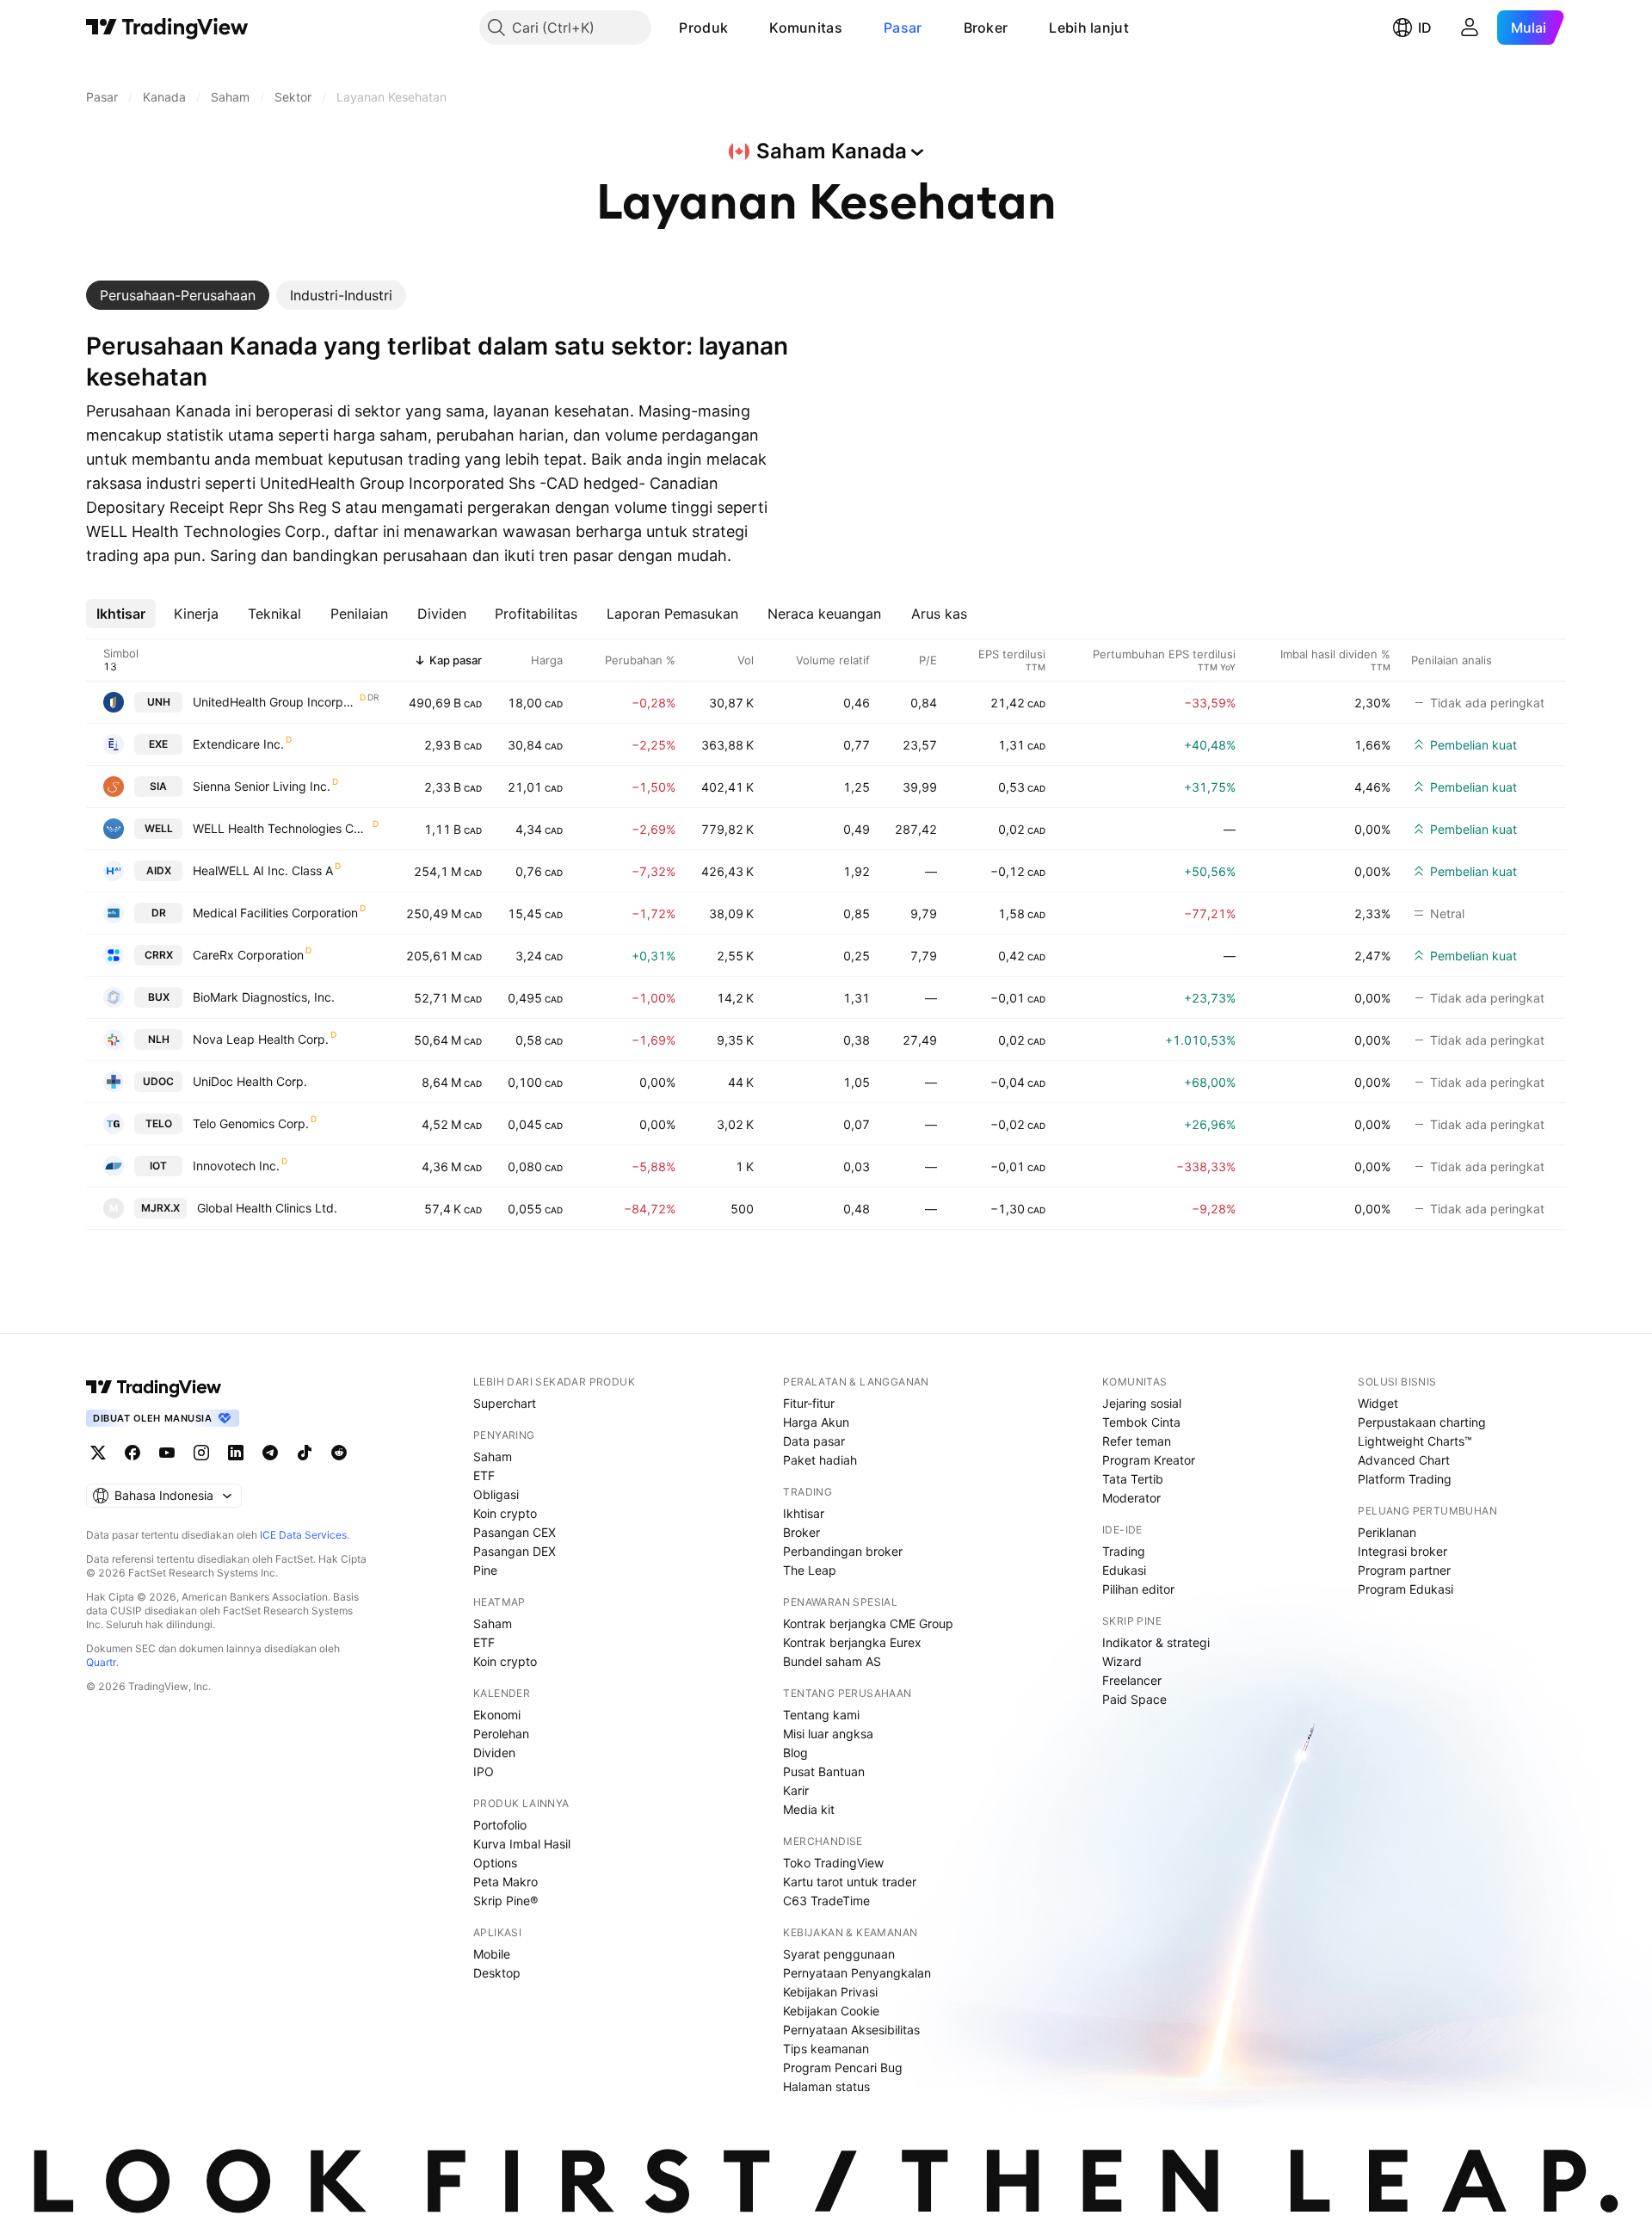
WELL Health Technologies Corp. (282, 828)
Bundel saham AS (832, 1661)
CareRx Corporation (248, 955)
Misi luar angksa (828, 1734)
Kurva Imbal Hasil (522, 1844)
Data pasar (814, 1441)
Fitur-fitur (809, 1403)
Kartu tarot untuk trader (850, 1882)
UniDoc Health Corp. (250, 1081)
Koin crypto (505, 1513)
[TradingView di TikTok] (305, 1453)
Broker (986, 28)
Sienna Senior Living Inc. (262, 786)
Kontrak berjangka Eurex (852, 1642)
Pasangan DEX (515, 1551)
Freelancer (1132, 1680)
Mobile (492, 1954)
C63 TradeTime (826, 1901)
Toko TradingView (833, 1863)
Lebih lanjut (1089, 28)
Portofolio (500, 1825)
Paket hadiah (820, 1460)
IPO (484, 1771)
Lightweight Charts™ (1415, 1441)
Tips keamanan (826, 2049)
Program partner (1404, 1570)
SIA (158, 786)
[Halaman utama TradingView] (167, 28)
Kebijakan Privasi (830, 1992)
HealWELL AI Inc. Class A (263, 870)
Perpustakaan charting (1422, 1422)
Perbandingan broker (843, 1551)
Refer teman (1137, 1441)
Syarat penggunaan (839, 1954)
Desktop (497, 1973)
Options (495, 1863)
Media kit (809, 1809)
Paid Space (1134, 1699)
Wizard (1122, 1661)
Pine (485, 1570)
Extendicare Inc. (238, 744)
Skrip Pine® (505, 1901)
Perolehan (501, 1734)
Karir (796, 1790)
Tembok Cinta (1141, 1422)
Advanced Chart (1404, 1460)
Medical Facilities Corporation (275, 913)
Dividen (494, 1753)
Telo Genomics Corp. (251, 1123)
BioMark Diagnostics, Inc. (264, 997)
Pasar (903, 28)
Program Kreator (1149, 1460)
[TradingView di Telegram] (270, 1453)
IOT (158, 1166)
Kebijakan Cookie (831, 2011)
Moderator (1131, 1498)
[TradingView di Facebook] (133, 1453)
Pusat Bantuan (824, 1771)
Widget (1378, 1403)
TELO (159, 1123)
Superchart (505, 1403)
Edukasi (1124, 1570)
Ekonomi (497, 1715)
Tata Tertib (1133, 1479)
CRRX (159, 955)
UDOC (158, 1081)
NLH (159, 1039)
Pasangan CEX (515, 1532)
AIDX (159, 870)
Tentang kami (821, 1715)
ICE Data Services (303, 1535)
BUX (159, 997)
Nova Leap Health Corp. (261, 1039)
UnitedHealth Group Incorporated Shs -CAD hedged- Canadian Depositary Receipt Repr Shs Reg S (275, 702)
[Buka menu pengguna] (1470, 28)
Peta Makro (505, 1882)
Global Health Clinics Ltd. (267, 1208)
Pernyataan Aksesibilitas (851, 2030)
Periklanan (1387, 1532)
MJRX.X (160, 1208)
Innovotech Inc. (236, 1166)
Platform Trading (1405, 1479)
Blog (795, 1753)
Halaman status (826, 2086)
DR (159, 913)
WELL (159, 828)
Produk (703, 28)
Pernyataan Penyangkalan (857, 1973)
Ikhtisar (804, 1513)
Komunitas (806, 28)
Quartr (101, 1662)
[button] (741, 28)
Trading (1124, 1551)
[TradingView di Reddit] (339, 1453)
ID (1425, 28)
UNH (159, 702)
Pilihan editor (1138, 1589)
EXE (158, 744)
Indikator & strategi (1156, 1642)
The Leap (810, 1570)
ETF (484, 1475)
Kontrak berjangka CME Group (868, 1623)
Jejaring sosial (1142, 1403)
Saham (493, 1456)
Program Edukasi (1405, 1589)
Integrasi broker (1402, 1551)
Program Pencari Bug (843, 2067)
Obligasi (496, 1494)
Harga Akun (816, 1422)
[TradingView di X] (98, 1453)
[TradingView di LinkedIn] (236, 1453)
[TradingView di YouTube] (167, 1453)
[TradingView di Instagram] (201, 1453)
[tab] (178, 295)
